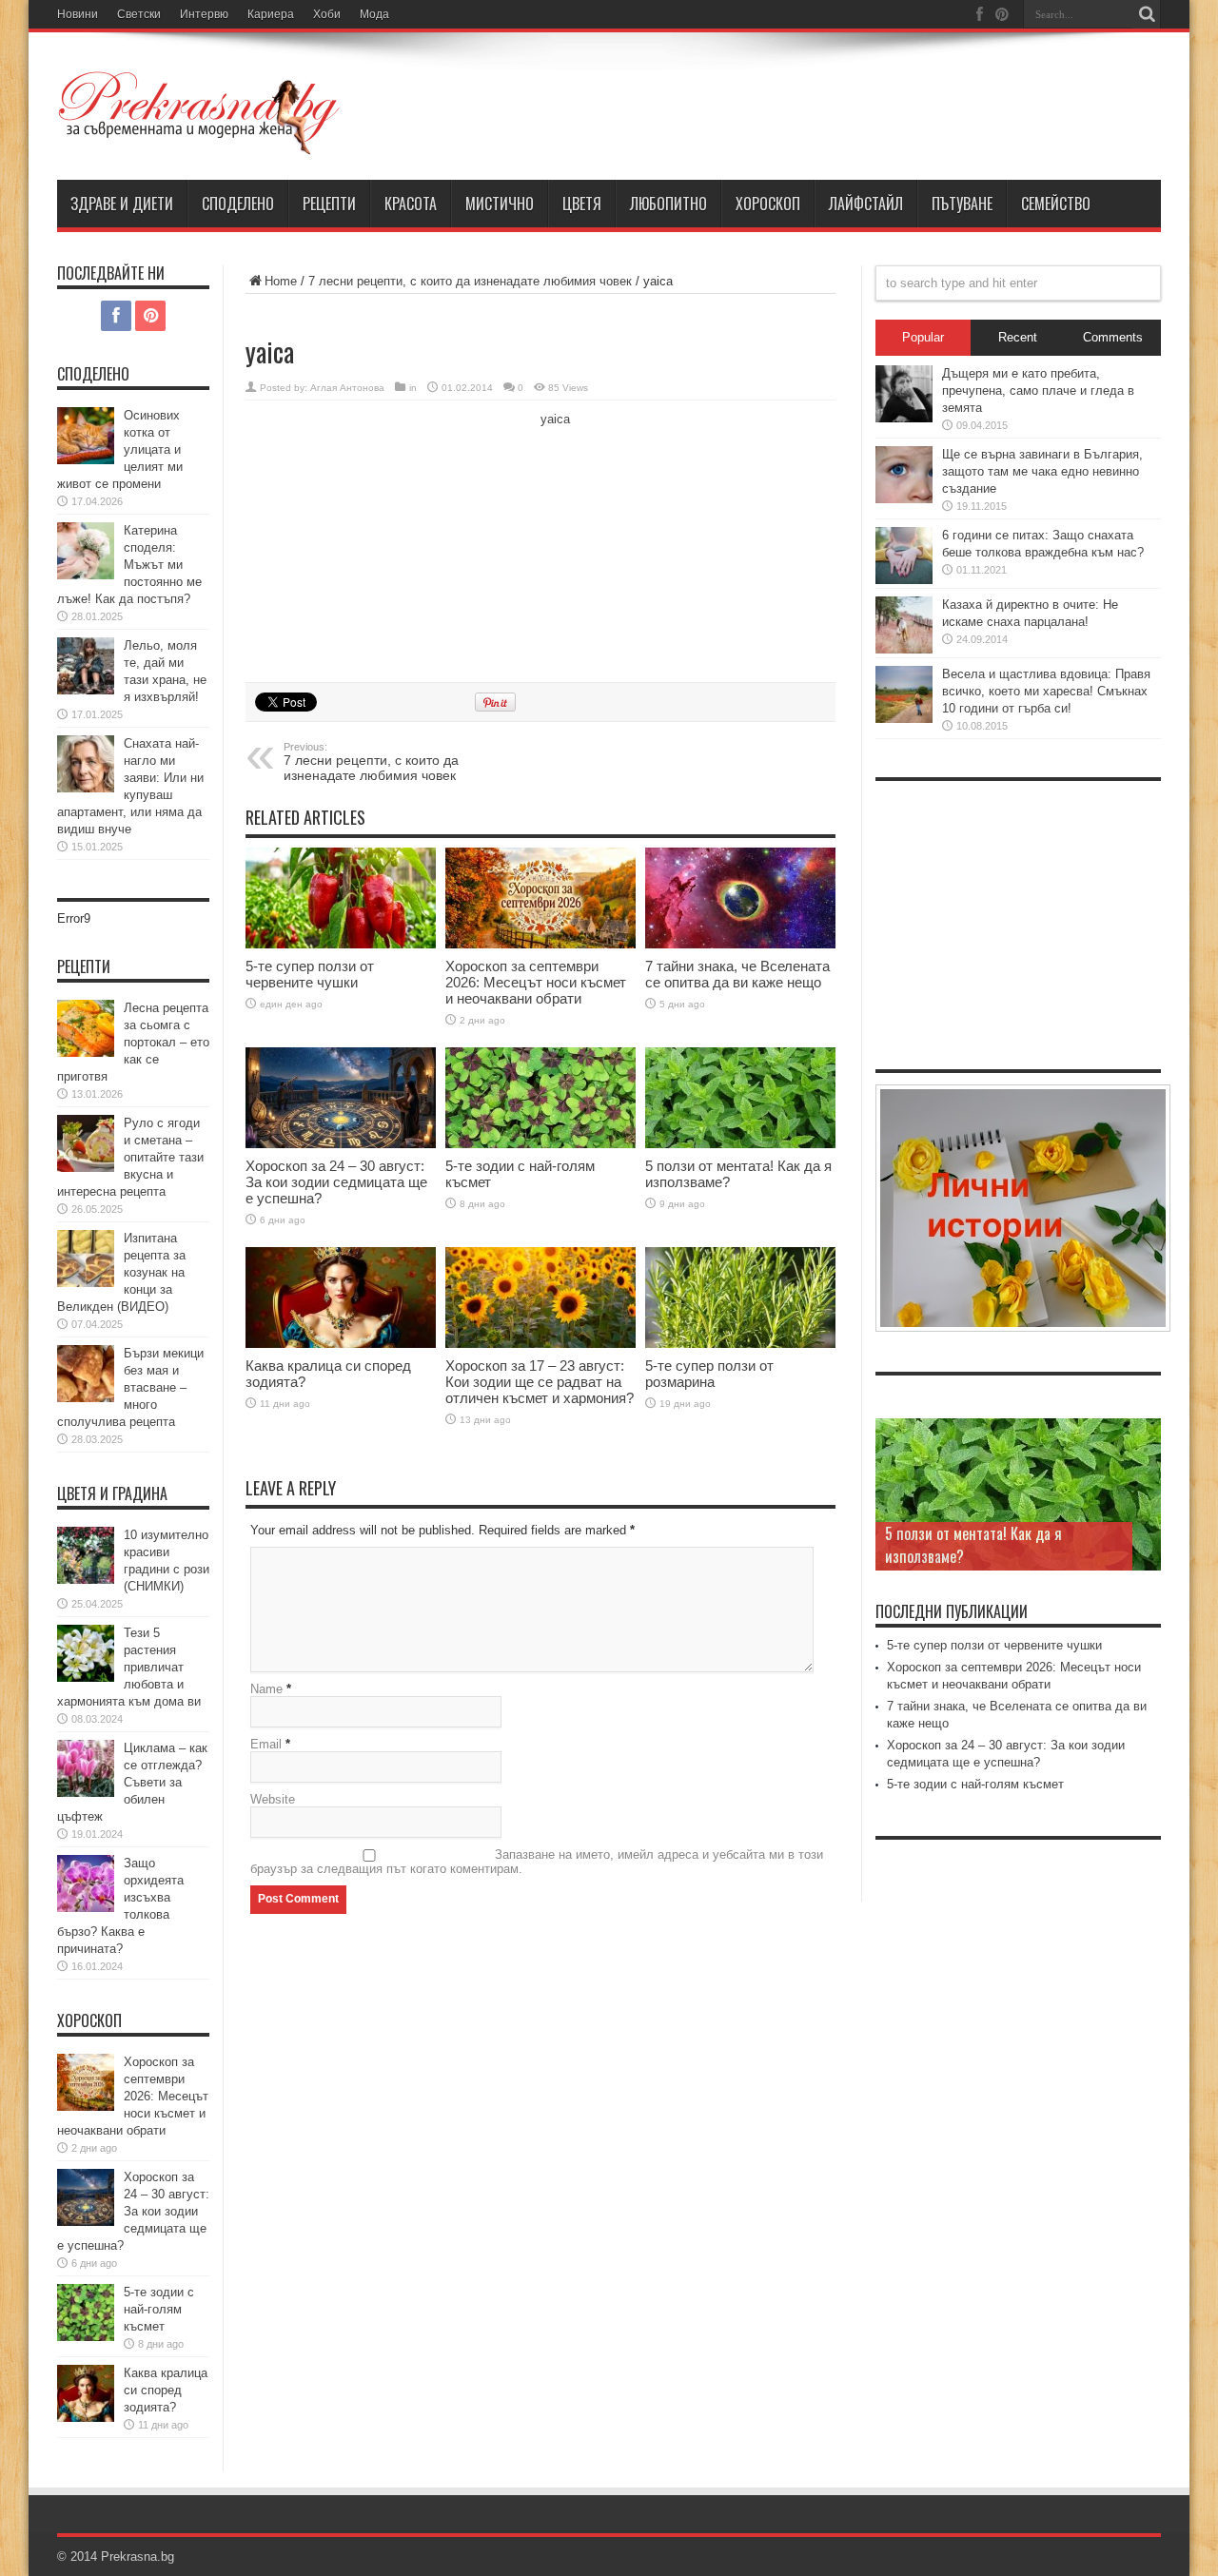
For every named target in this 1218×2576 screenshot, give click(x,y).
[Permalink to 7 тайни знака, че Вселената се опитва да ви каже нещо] (740, 898)
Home (281, 281)
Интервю (204, 14)
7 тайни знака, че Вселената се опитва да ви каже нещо (737, 974)
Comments (1113, 337)
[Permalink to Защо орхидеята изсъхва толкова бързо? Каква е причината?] (86, 1883)
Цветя (582, 204)
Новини (78, 14)
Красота (411, 204)
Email (266, 1744)
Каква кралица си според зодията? (166, 2390)
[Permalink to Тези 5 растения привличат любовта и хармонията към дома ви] (86, 1653)
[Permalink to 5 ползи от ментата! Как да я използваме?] (740, 1098)
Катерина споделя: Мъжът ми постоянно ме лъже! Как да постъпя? (129, 565)
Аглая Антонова (347, 388)
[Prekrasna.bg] (200, 113)
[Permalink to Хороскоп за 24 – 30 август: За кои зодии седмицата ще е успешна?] (341, 1098)
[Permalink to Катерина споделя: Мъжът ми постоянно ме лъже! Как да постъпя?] (86, 551)
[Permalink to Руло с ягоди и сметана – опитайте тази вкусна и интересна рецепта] (86, 1143)
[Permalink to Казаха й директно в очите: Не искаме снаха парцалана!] (904, 625)
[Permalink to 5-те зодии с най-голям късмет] (540, 1098)
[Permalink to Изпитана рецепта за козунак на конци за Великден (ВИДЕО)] (86, 1259)
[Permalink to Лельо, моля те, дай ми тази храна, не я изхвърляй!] (86, 666)
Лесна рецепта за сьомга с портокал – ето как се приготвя (133, 1042)
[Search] (1147, 14)
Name (266, 1689)
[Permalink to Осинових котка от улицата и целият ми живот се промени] (86, 436)
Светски (139, 14)
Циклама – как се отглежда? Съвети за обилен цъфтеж (132, 1782)
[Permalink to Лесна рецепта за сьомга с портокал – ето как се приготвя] (86, 1028)
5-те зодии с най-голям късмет (159, 2309)
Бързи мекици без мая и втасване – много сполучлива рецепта (130, 1387)
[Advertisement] (388, 538)
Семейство (1056, 204)
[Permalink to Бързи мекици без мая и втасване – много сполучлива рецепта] (86, 1374)
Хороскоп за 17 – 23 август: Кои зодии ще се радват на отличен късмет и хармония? (540, 1382)
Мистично (500, 204)
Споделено (238, 204)
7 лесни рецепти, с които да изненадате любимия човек (470, 281)
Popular (923, 337)
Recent (1018, 337)
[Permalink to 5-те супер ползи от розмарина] (740, 1298)
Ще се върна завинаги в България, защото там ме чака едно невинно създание (1042, 471)
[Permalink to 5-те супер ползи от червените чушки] (341, 898)
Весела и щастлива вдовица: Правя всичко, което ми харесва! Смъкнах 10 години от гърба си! (1046, 691)
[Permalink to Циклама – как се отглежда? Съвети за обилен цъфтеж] (86, 1768)
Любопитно (668, 204)
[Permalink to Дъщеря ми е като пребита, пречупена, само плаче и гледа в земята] (904, 394)
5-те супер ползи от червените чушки (310, 974)
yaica (555, 419)
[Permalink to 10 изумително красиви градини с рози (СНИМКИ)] (86, 1555)
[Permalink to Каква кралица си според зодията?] (341, 1298)
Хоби (327, 14)
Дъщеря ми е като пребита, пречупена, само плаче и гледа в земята (1038, 390)
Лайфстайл (866, 204)
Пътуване (962, 204)
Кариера (271, 14)
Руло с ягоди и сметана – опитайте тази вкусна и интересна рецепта (130, 1157)
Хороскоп (768, 204)
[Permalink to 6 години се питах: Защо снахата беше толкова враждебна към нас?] (904, 556)
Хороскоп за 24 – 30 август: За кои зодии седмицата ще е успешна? (336, 1182)
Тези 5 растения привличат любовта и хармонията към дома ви (129, 1667)
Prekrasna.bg (138, 2556)
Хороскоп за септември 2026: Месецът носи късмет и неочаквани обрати (536, 982)
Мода (374, 14)
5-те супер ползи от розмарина (709, 1374)
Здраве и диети (122, 204)
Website (273, 1799)
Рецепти (329, 204)
